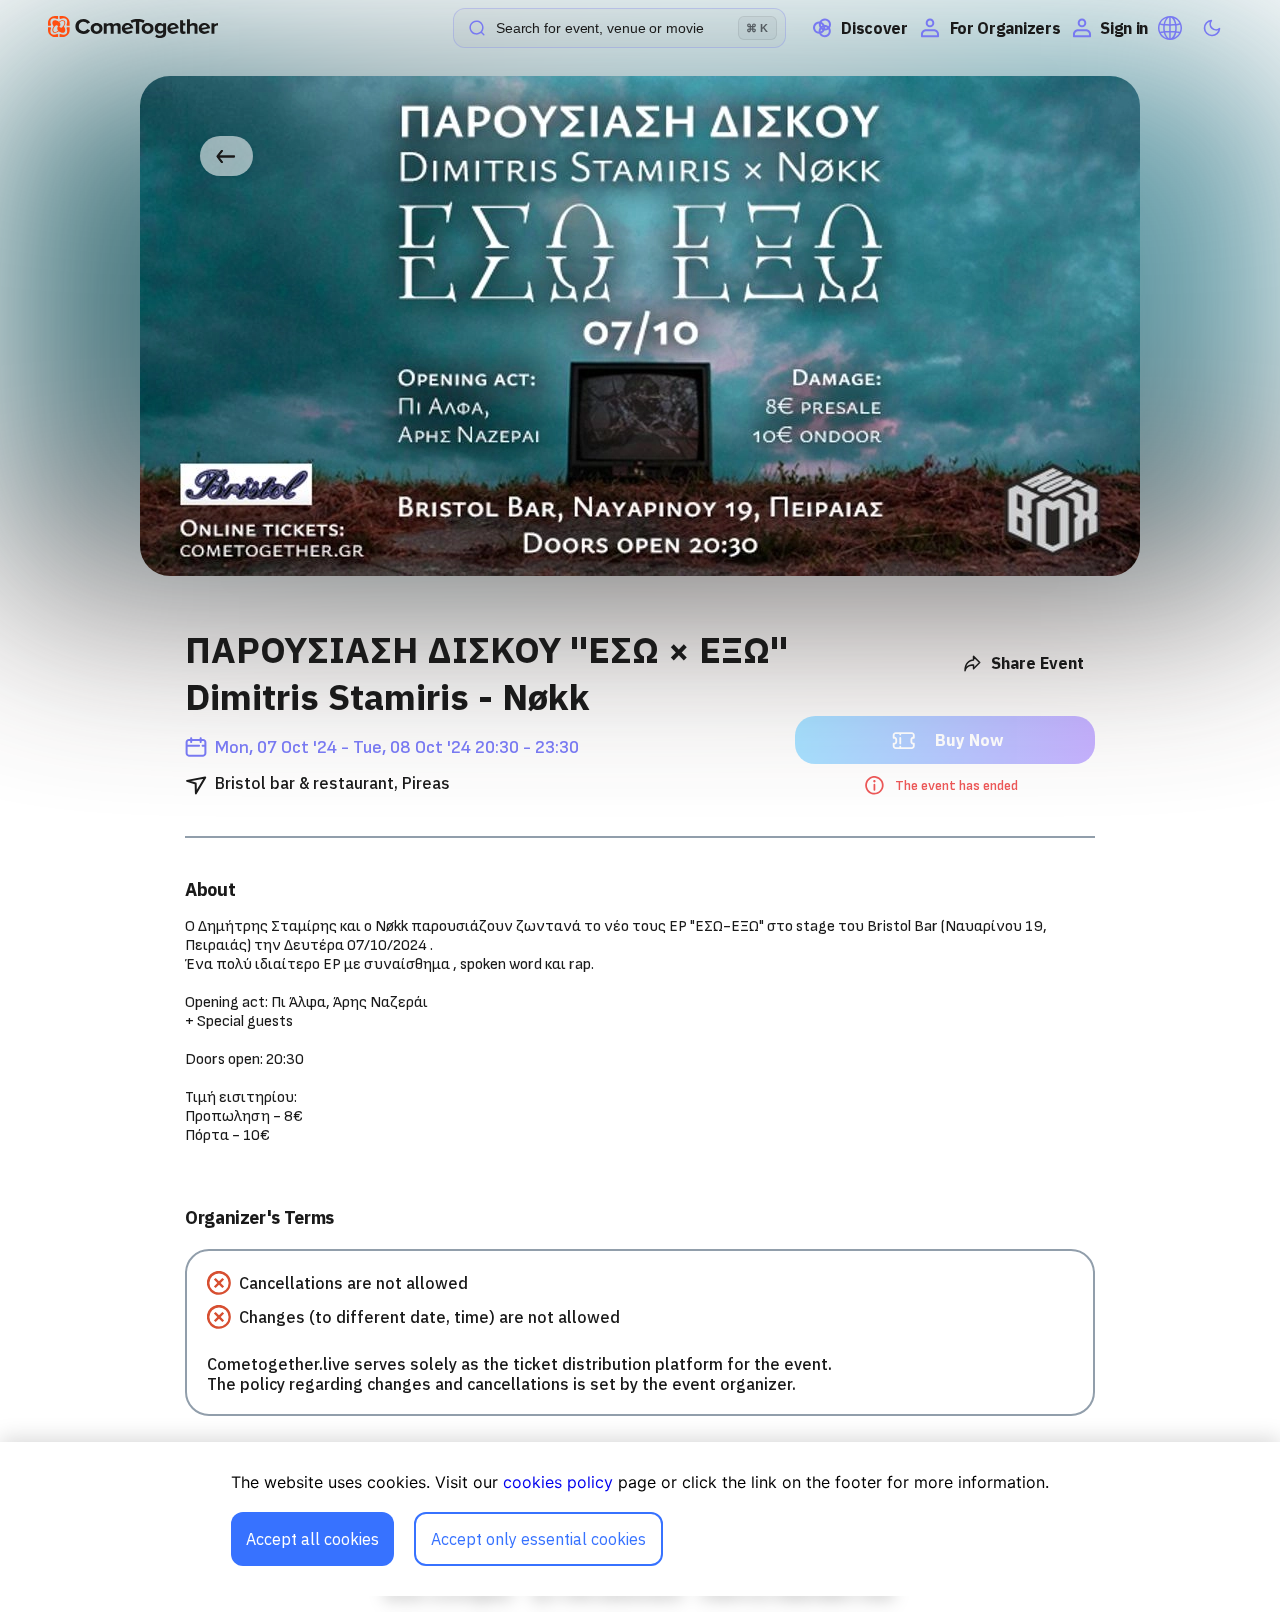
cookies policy (558, 1482)
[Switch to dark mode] (1212, 28)
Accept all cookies (312, 1539)
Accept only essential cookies (538, 1539)
